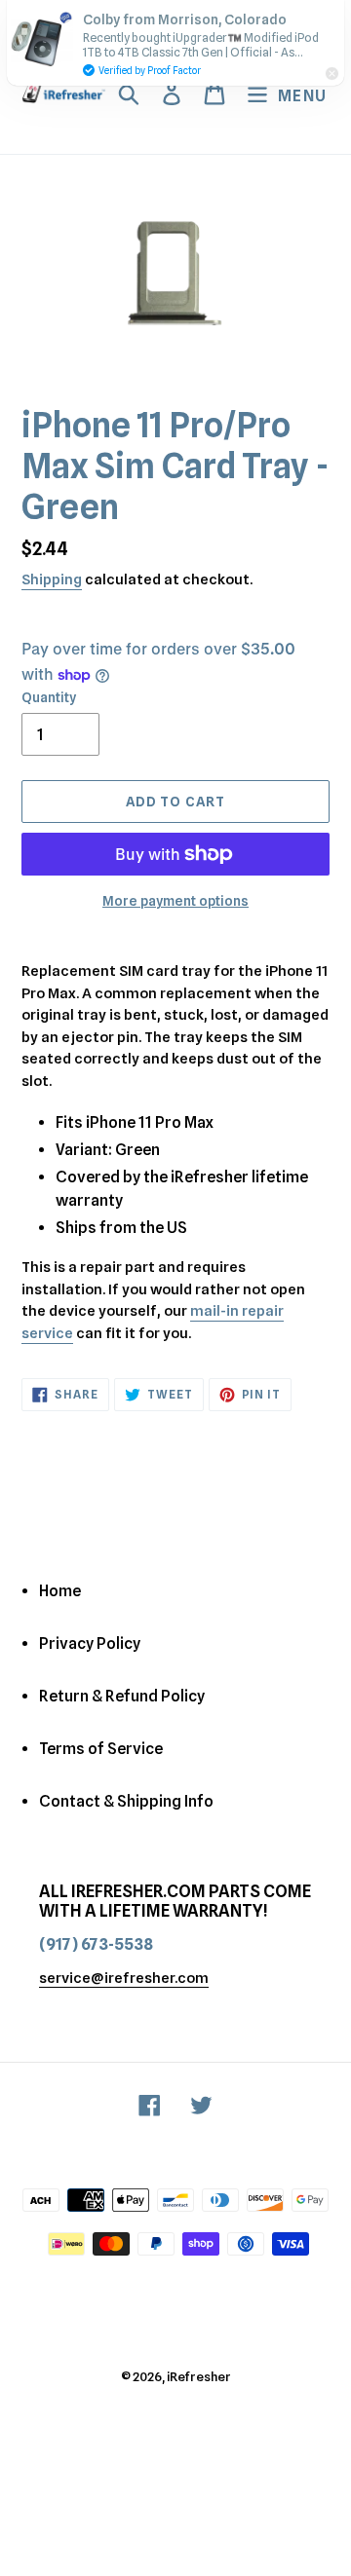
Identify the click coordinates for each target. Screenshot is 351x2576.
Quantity (49, 697)
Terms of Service (101, 1749)
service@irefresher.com (124, 1978)
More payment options (175, 901)
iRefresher (199, 2376)
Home (60, 1591)
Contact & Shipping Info (126, 1801)
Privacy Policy (90, 1643)
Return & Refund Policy (122, 1696)
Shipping (52, 579)
